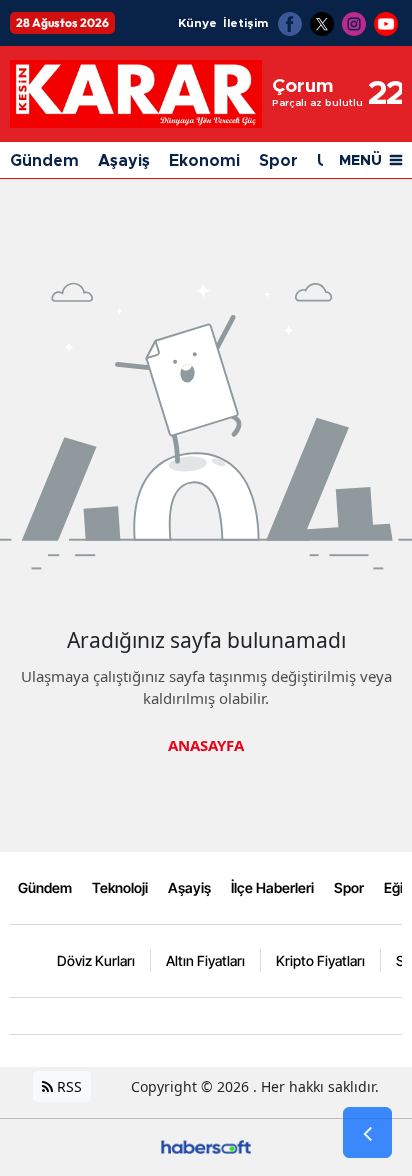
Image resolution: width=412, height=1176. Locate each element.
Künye (197, 23)
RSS (67, 1086)
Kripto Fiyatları (320, 960)
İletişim (245, 23)
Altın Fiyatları (205, 960)
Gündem (44, 161)
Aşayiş (124, 161)
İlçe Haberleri (272, 887)
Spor (278, 161)
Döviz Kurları (96, 960)
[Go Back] (367, 1133)
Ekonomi (204, 161)
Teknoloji (120, 887)
